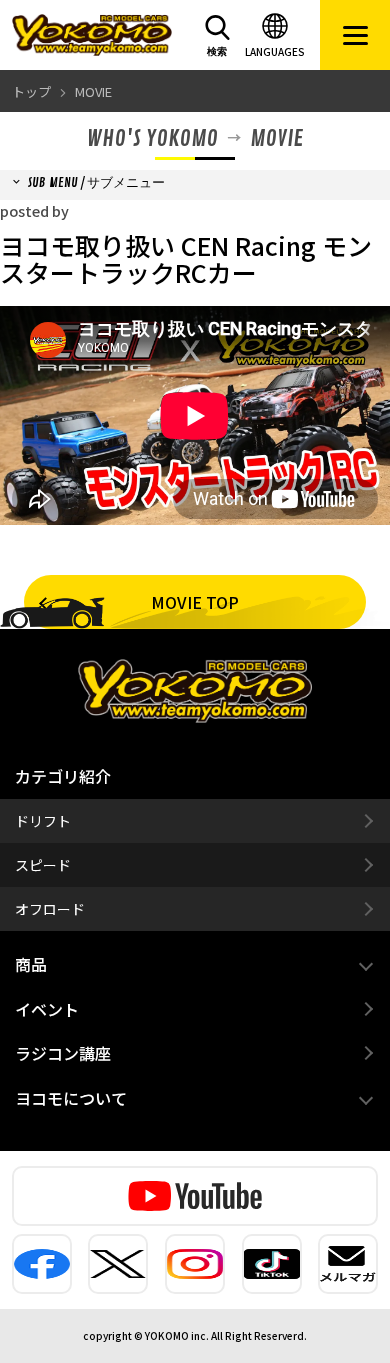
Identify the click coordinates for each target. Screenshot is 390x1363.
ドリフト (43, 821)
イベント (47, 1009)
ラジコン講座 (63, 1053)
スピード (43, 865)
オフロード (50, 909)
